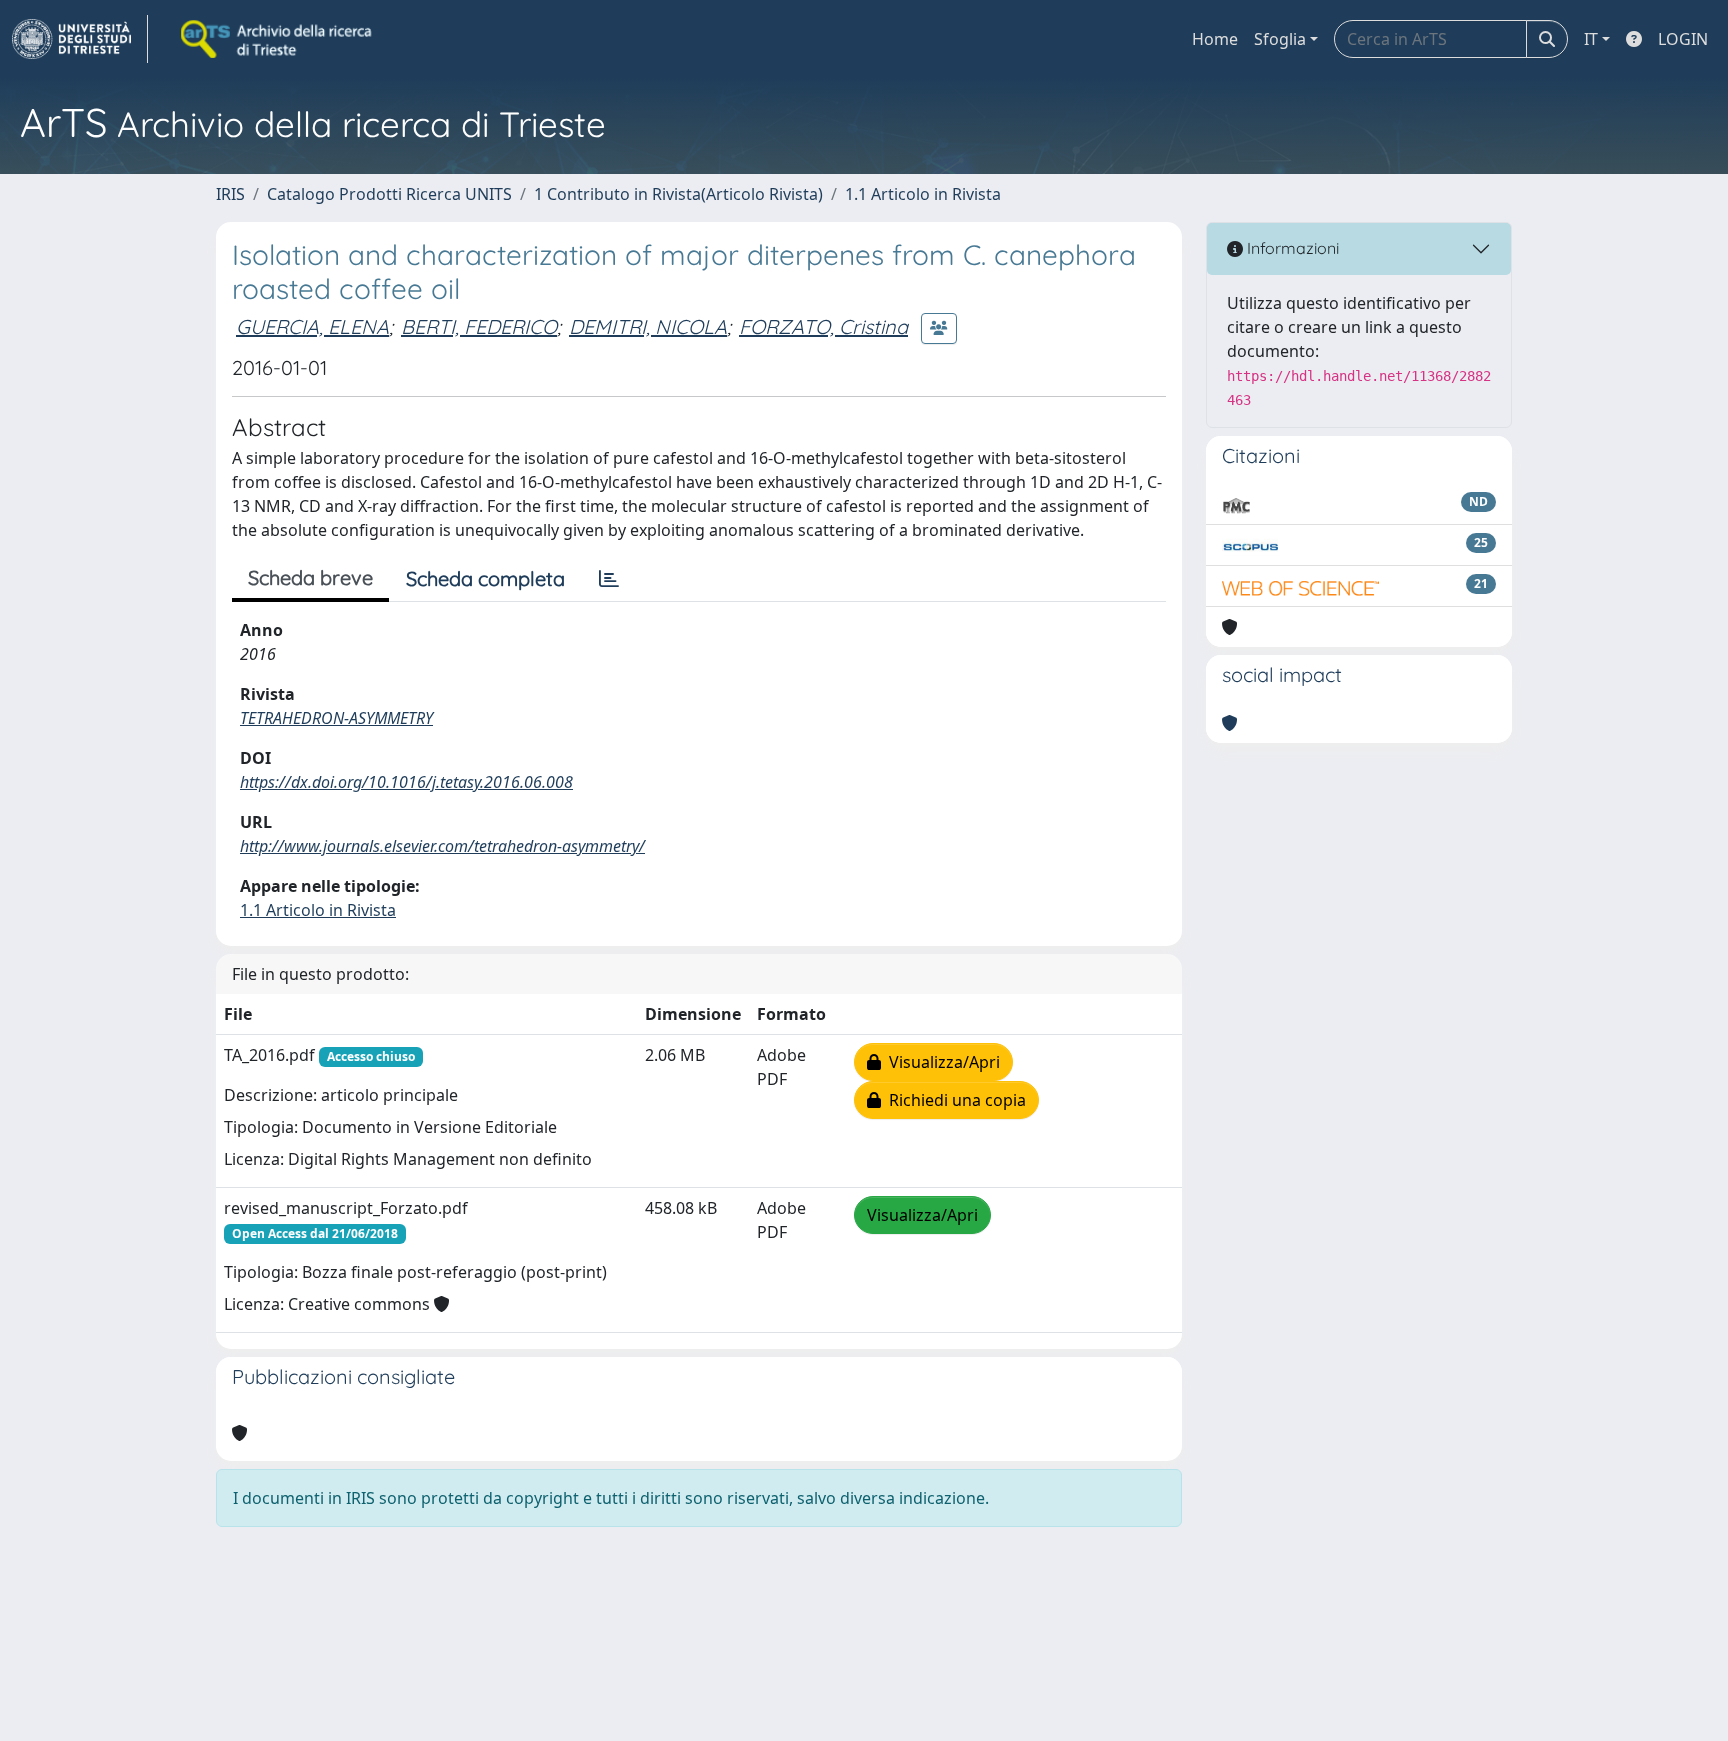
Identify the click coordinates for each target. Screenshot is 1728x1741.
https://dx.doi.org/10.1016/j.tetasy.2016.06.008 (406, 782)
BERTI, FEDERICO (479, 326)
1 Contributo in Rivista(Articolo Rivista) (678, 194)
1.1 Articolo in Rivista (923, 194)
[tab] (609, 579)
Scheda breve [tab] (310, 577)
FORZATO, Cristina (823, 326)
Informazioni (1291, 248)
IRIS (230, 194)
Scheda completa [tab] (485, 578)
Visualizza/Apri (940, 1062)
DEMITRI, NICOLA (648, 326)
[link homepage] (80, 39)
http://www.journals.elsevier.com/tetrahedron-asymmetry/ (442, 846)
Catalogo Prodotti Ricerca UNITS (389, 194)
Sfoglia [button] (1280, 39)
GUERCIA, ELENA (312, 326)
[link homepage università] (278, 39)
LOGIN (1683, 39)
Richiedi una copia (953, 1100)
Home (1215, 39)
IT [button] (1591, 39)
